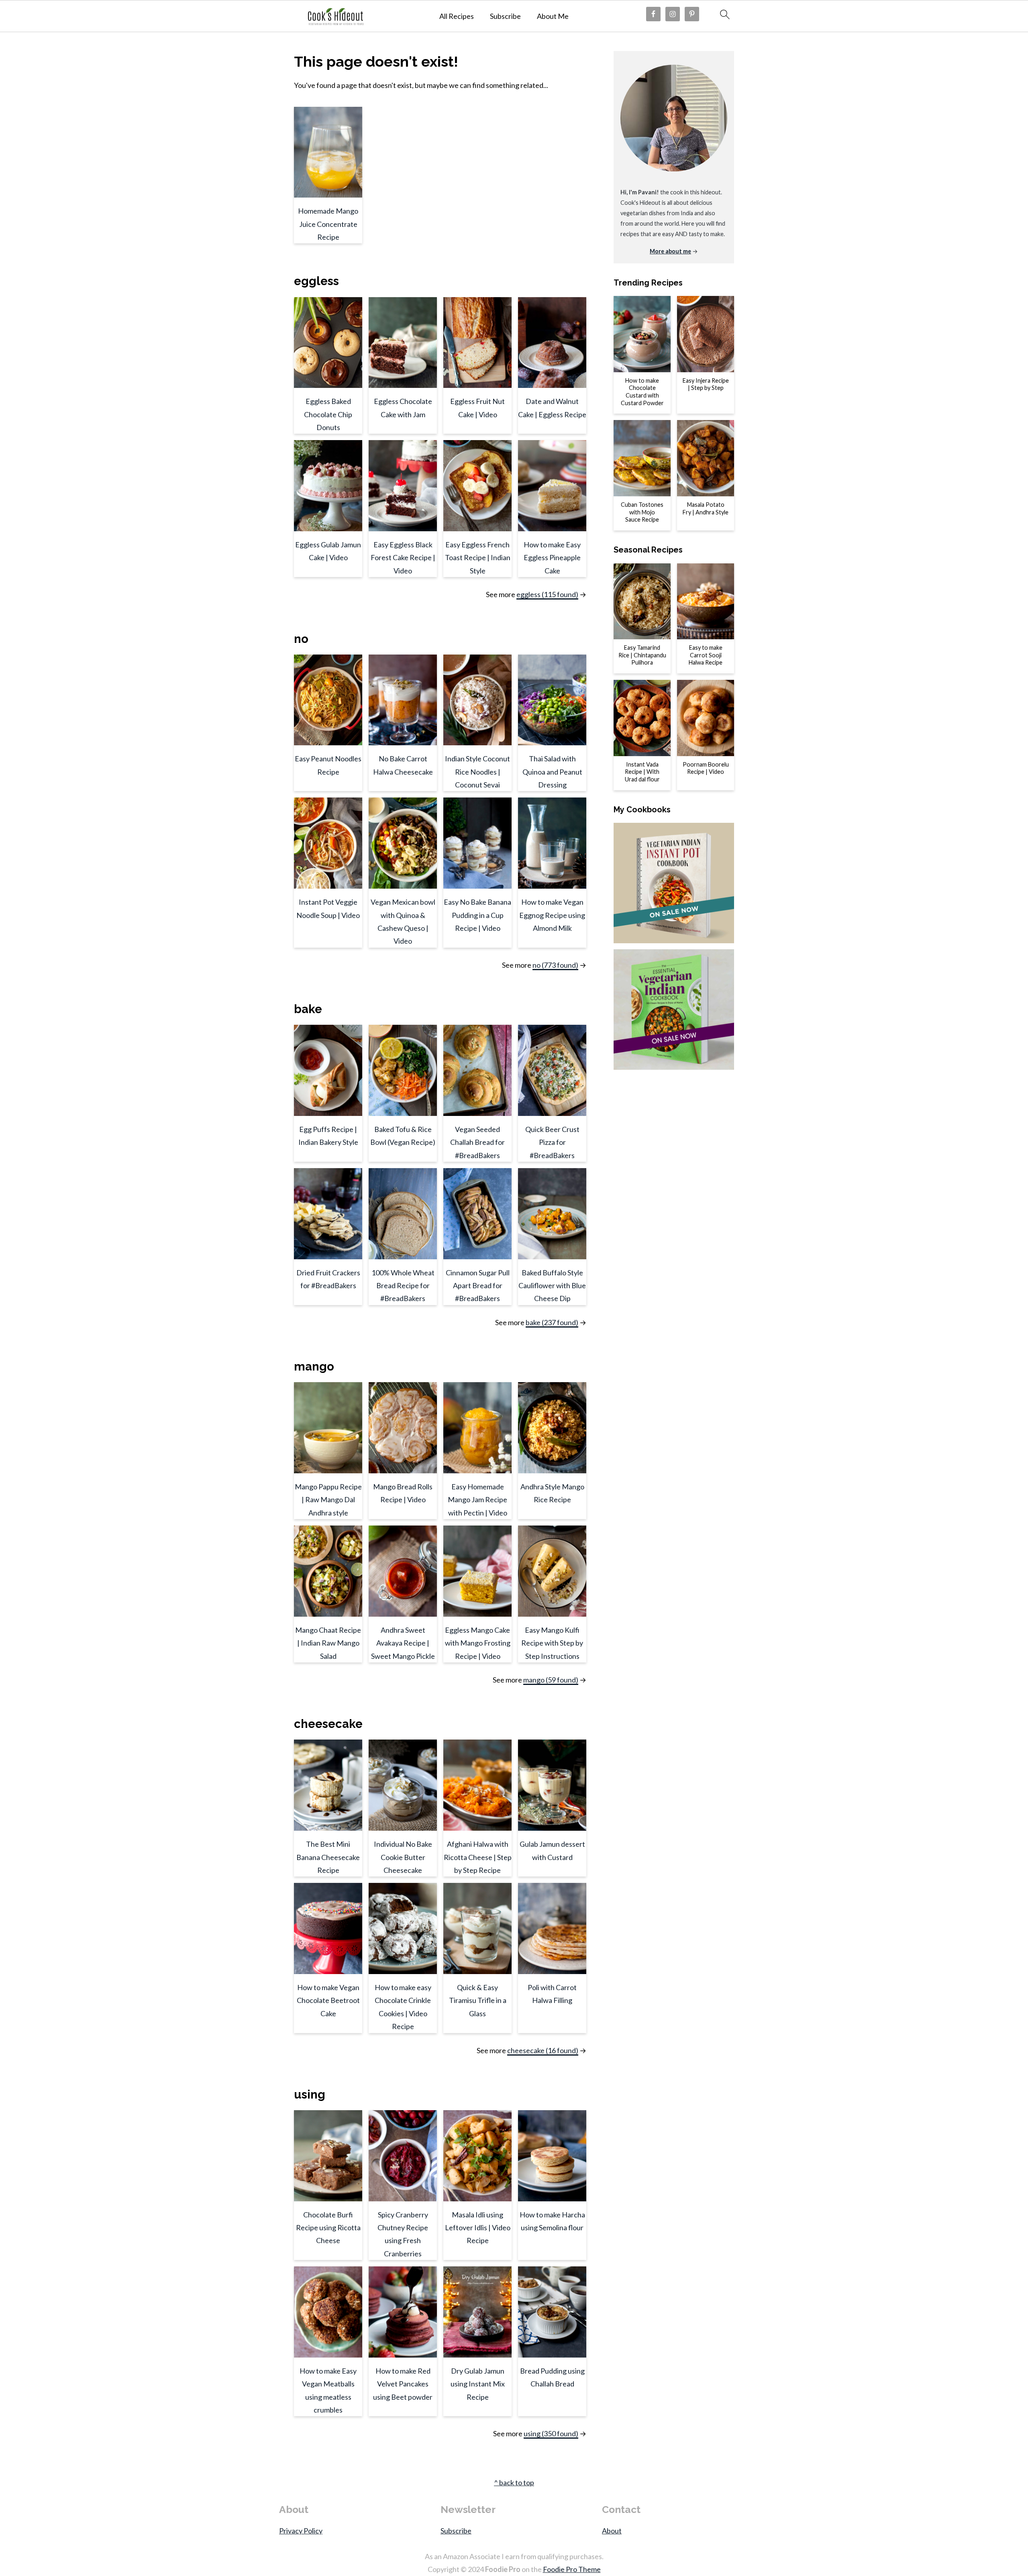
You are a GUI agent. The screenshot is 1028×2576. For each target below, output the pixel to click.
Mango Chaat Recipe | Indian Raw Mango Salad (328, 1643)
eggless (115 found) (547, 594)
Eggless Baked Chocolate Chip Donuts (328, 414)
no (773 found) (555, 965)
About (612, 2531)
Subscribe (505, 16)
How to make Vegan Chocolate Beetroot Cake (328, 2000)
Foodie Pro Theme (572, 2569)
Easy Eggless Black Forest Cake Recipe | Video (403, 558)
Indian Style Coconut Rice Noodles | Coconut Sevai (477, 772)
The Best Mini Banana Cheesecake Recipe (328, 1857)
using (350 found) (551, 2433)
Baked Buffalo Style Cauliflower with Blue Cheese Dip (552, 1286)
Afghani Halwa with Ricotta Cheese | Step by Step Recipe (478, 1857)
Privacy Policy (301, 2531)
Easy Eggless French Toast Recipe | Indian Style (478, 558)
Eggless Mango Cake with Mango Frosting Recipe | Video (478, 1643)
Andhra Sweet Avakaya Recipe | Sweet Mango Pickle (403, 1643)
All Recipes (457, 16)
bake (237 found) (552, 1322)
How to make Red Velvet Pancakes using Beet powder (403, 2384)
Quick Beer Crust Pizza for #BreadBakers (552, 1142)
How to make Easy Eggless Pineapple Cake (552, 558)
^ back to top (514, 2482)
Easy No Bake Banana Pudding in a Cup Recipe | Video (477, 915)
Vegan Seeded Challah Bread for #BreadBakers (477, 1142)
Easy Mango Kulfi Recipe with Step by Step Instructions (552, 1643)
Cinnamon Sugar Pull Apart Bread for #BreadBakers (478, 1286)
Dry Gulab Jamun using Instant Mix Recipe (478, 2384)
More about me (670, 251)
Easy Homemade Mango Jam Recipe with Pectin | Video (477, 1500)
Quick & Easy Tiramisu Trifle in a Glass (478, 2000)
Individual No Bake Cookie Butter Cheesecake (403, 1857)
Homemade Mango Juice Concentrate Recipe (328, 224)
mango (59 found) (551, 1680)
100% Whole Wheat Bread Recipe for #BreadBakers (403, 1286)
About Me (553, 16)
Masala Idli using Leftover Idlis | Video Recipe (478, 2228)
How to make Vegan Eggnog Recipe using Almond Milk (552, 915)
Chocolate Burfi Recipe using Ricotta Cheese (328, 2228)
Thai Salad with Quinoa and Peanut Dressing (552, 772)
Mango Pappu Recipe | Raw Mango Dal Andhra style (328, 1500)
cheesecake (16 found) (543, 2050)
